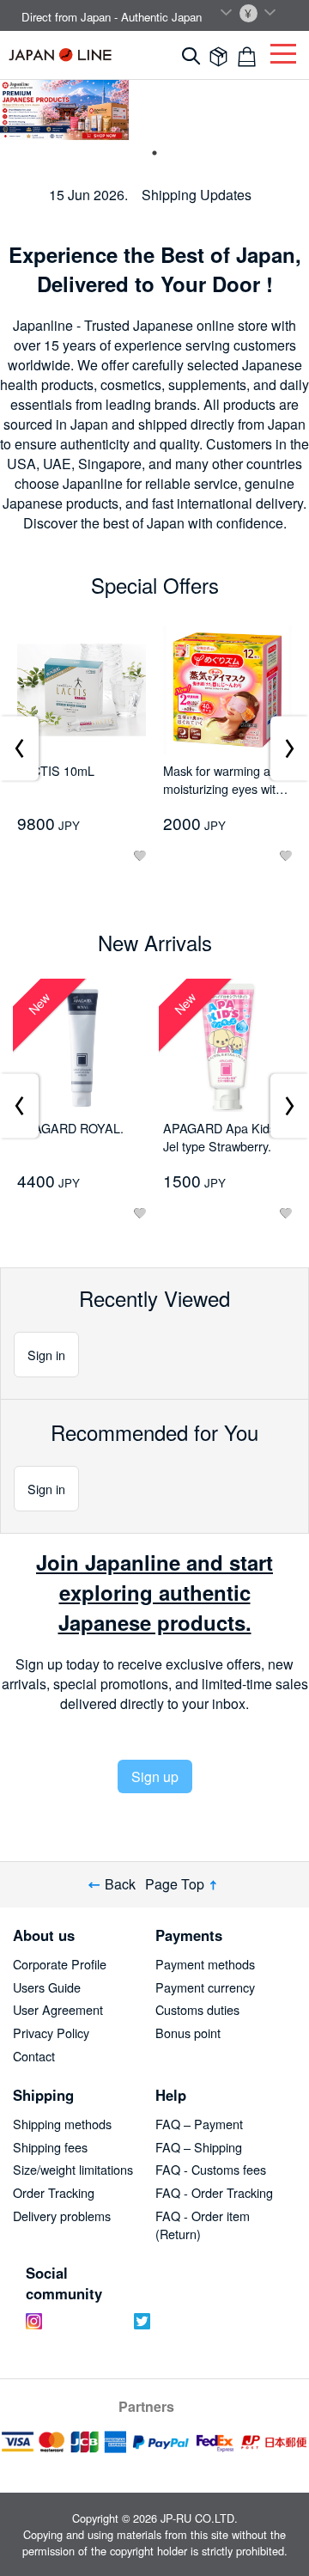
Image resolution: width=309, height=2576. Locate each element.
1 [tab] (154, 153)
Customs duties (197, 2009)
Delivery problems (62, 2216)
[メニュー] (283, 49)
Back (120, 1885)
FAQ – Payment (199, 2124)
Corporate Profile (60, 1964)
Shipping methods (62, 2124)
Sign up (155, 1776)
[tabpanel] (64, 110)
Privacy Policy (51, 2033)
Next (290, 748)
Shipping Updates (197, 195)
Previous (19, 748)
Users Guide (47, 1987)
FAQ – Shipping (199, 2147)
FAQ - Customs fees (211, 2169)
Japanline (60, 55)
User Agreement (58, 2009)
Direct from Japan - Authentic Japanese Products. (146, 17)
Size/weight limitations (73, 2169)
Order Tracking (54, 2192)
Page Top (175, 1885)
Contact (34, 2056)
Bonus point (188, 2033)
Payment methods (205, 1964)
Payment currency (205, 1987)
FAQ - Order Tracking (214, 2192)
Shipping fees (50, 2147)
